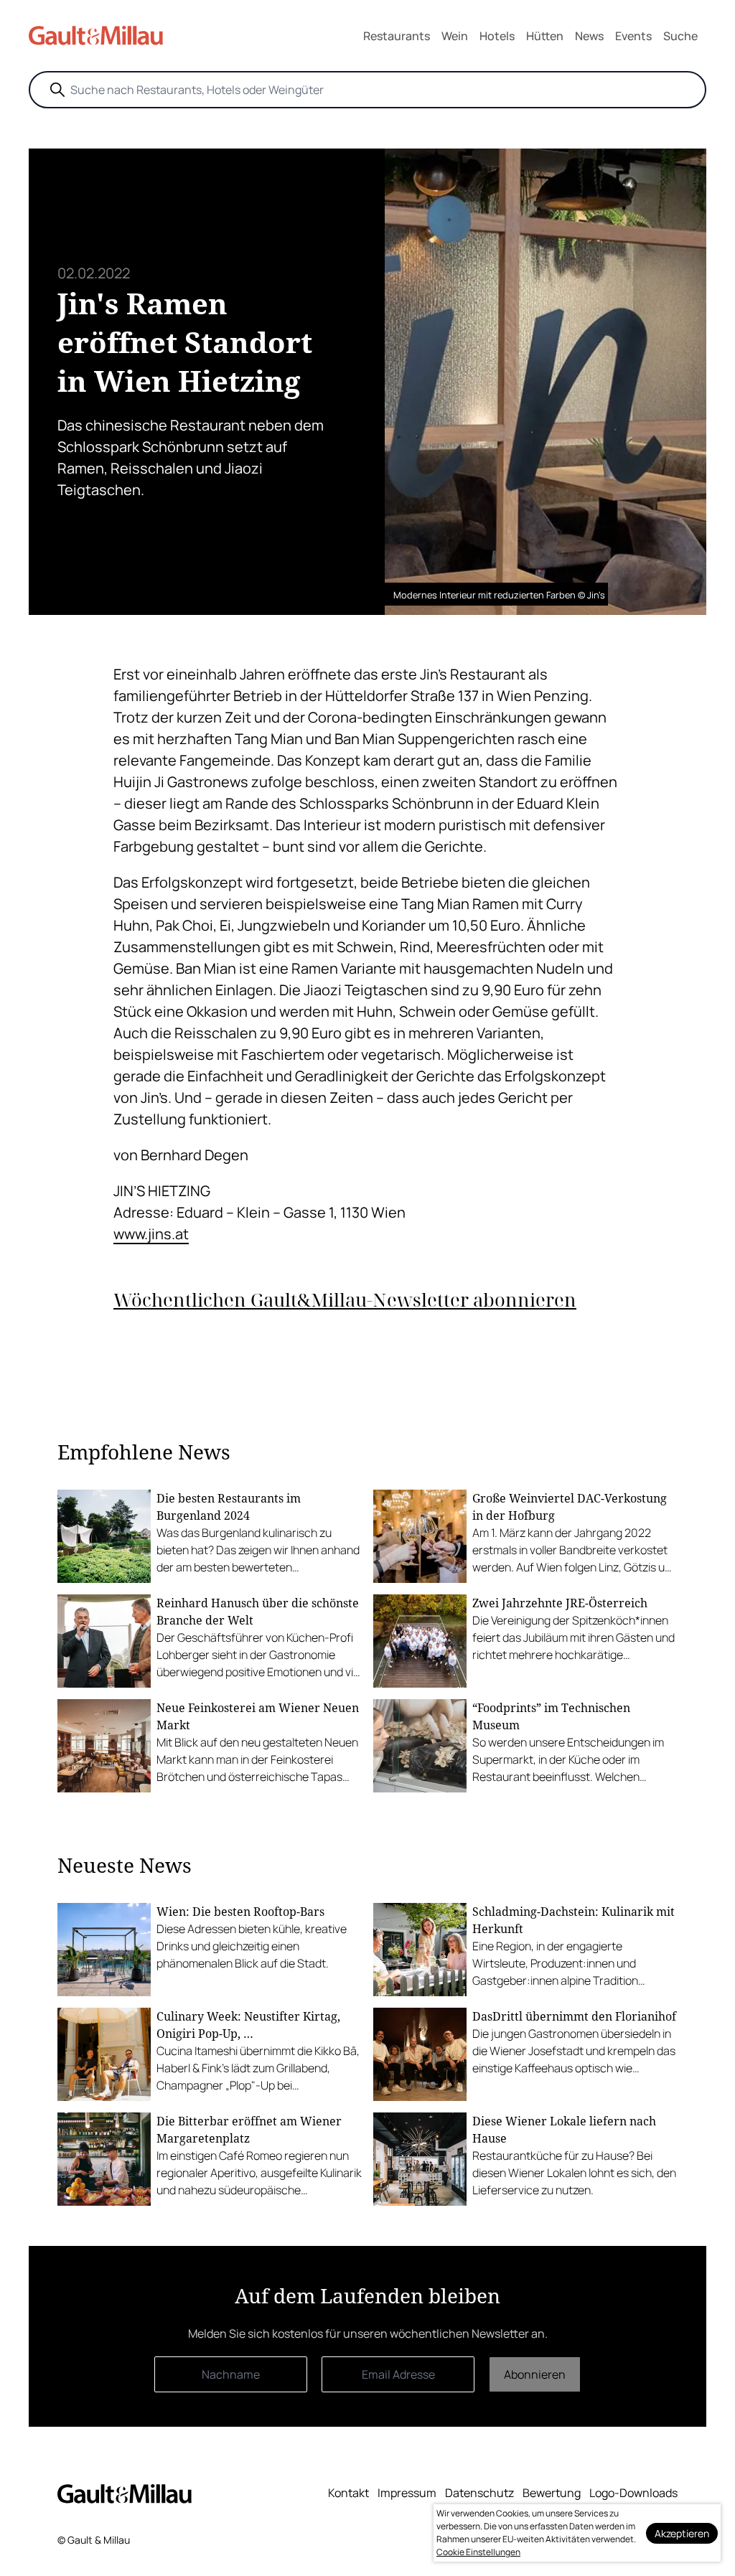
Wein (455, 36)
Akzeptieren (682, 2533)
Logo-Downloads (633, 2493)
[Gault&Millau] (125, 2494)
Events (633, 36)
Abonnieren (535, 2374)
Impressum (407, 2493)
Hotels (497, 36)
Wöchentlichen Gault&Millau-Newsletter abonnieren (345, 1300)
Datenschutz (479, 2493)
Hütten (545, 36)
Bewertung (552, 2493)
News (589, 36)
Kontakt (348, 2493)
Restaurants (397, 36)
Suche (680, 36)
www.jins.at (151, 1234)
